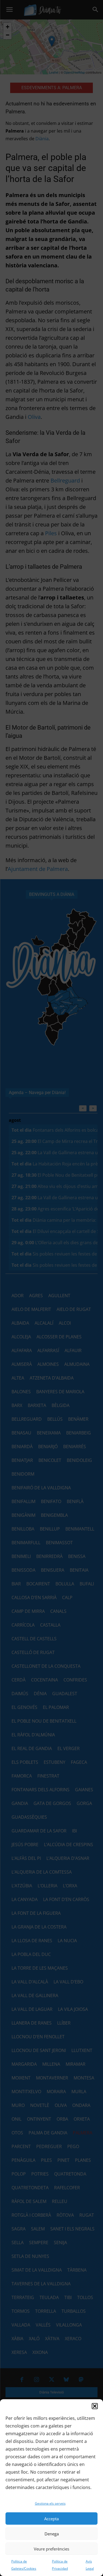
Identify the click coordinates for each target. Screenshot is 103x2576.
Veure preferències (51, 2549)
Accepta (51, 2519)
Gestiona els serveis (50, 2503)
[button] (95, 2406)
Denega (52, 2534)
